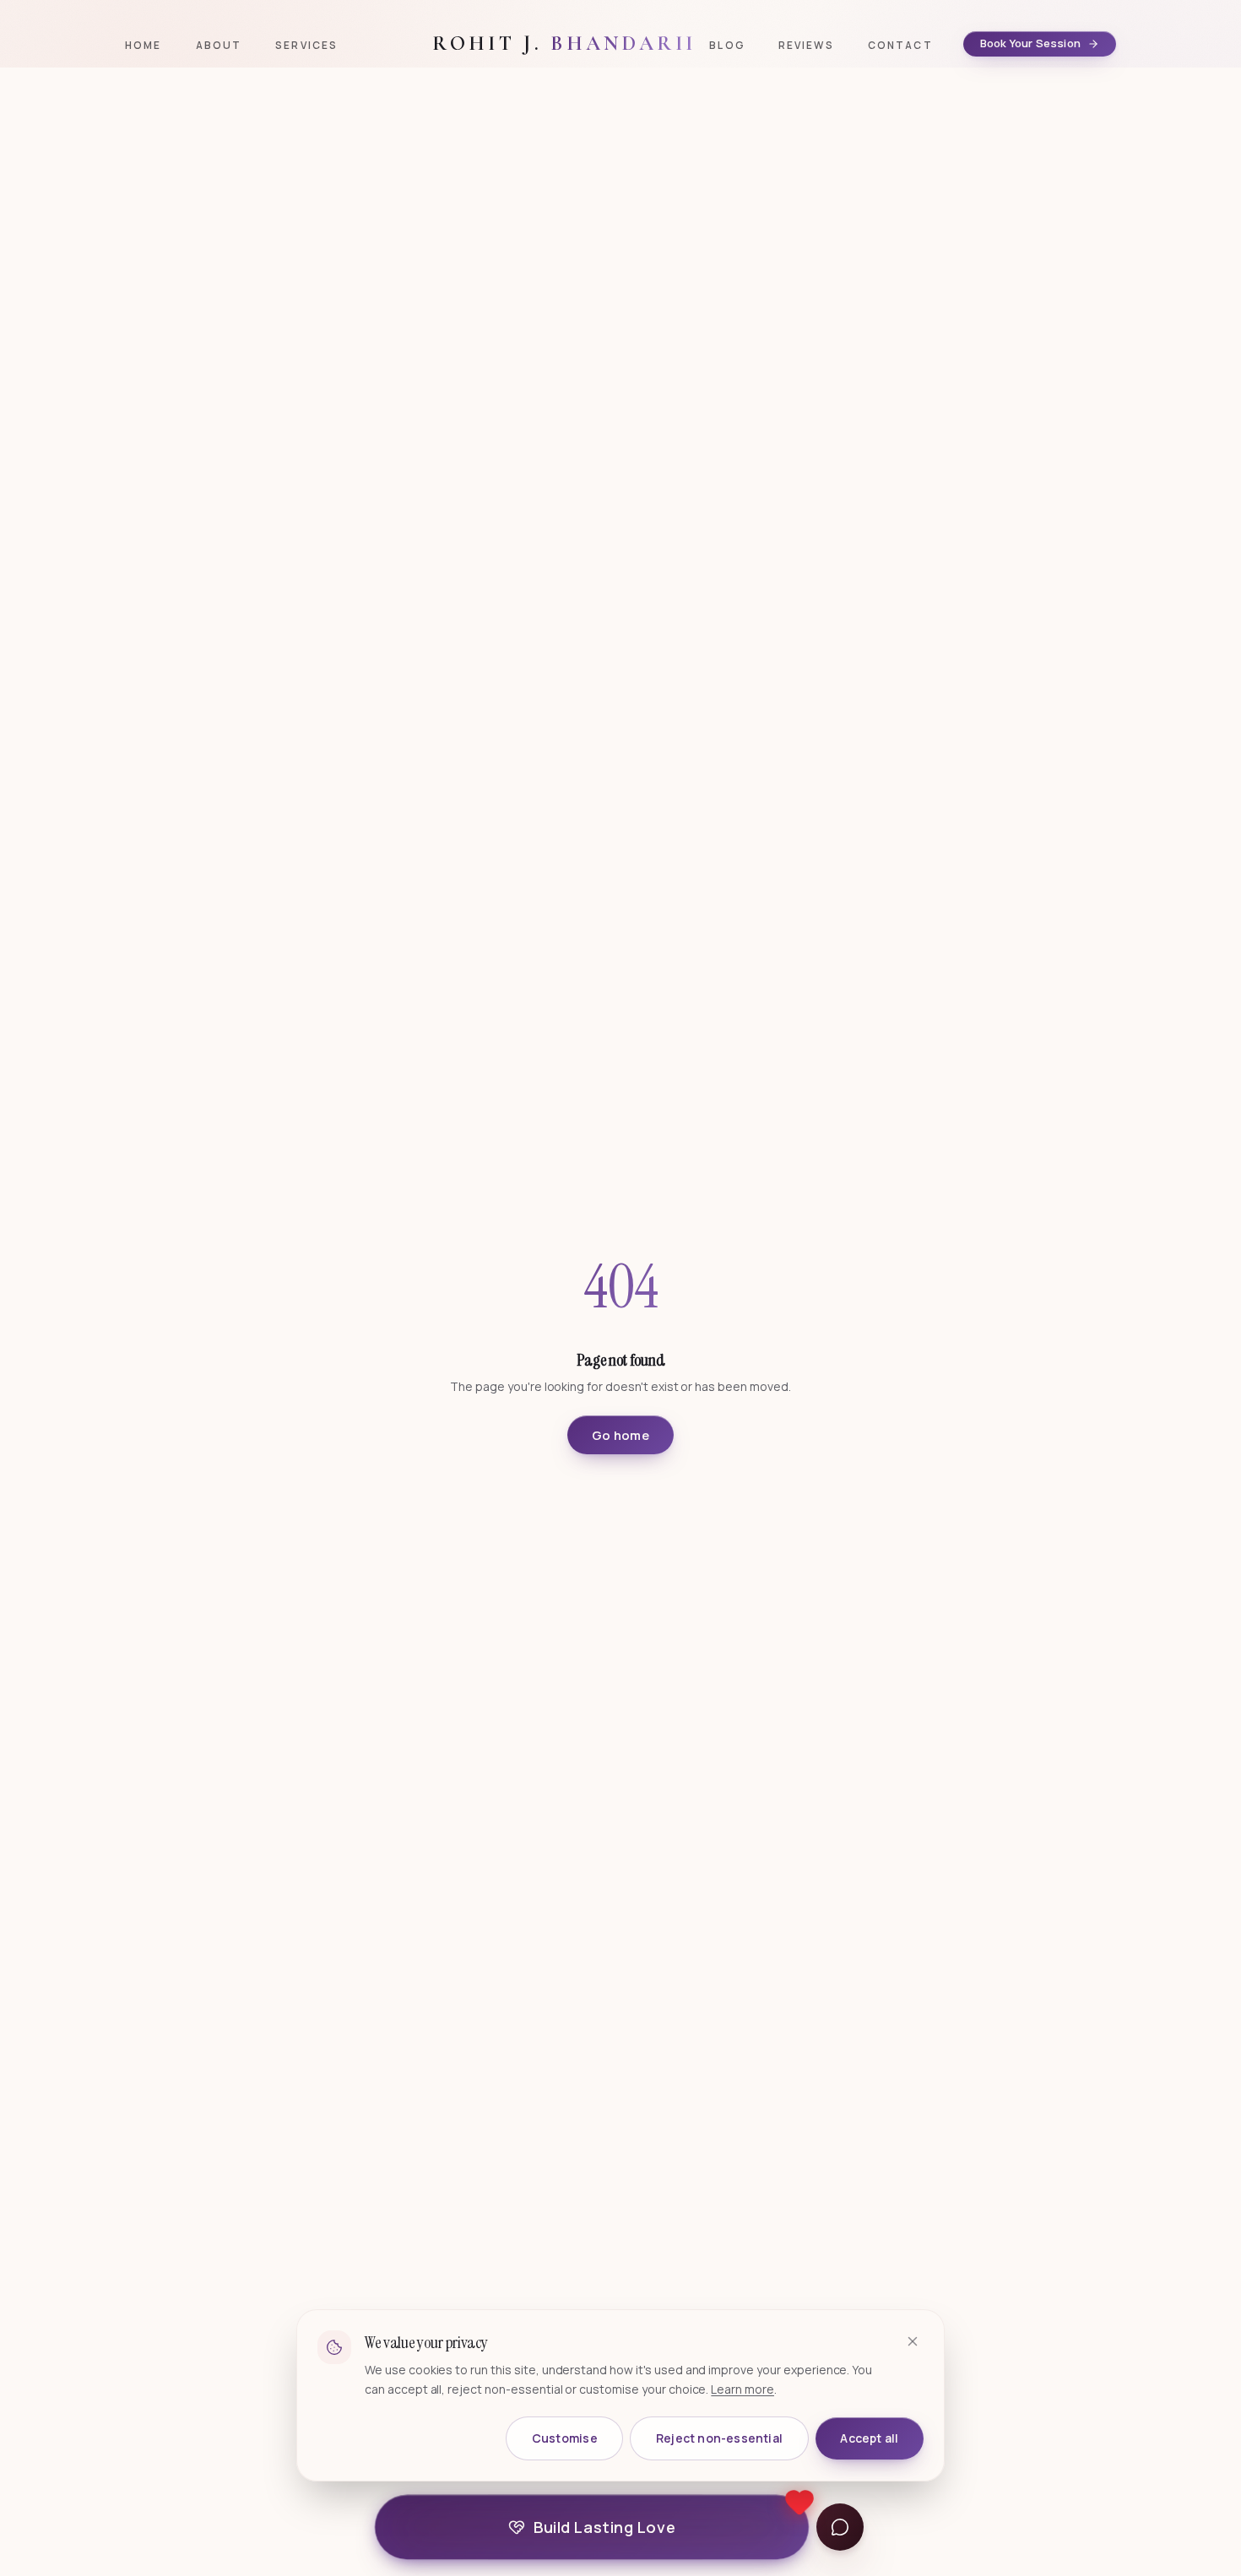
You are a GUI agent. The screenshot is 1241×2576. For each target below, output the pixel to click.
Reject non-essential (719, 2438)
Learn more (742, 2389)
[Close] (913, 2341)
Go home (620, 1435)
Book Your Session (1030, 43)
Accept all (869, 2438)
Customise (565, 2438)
